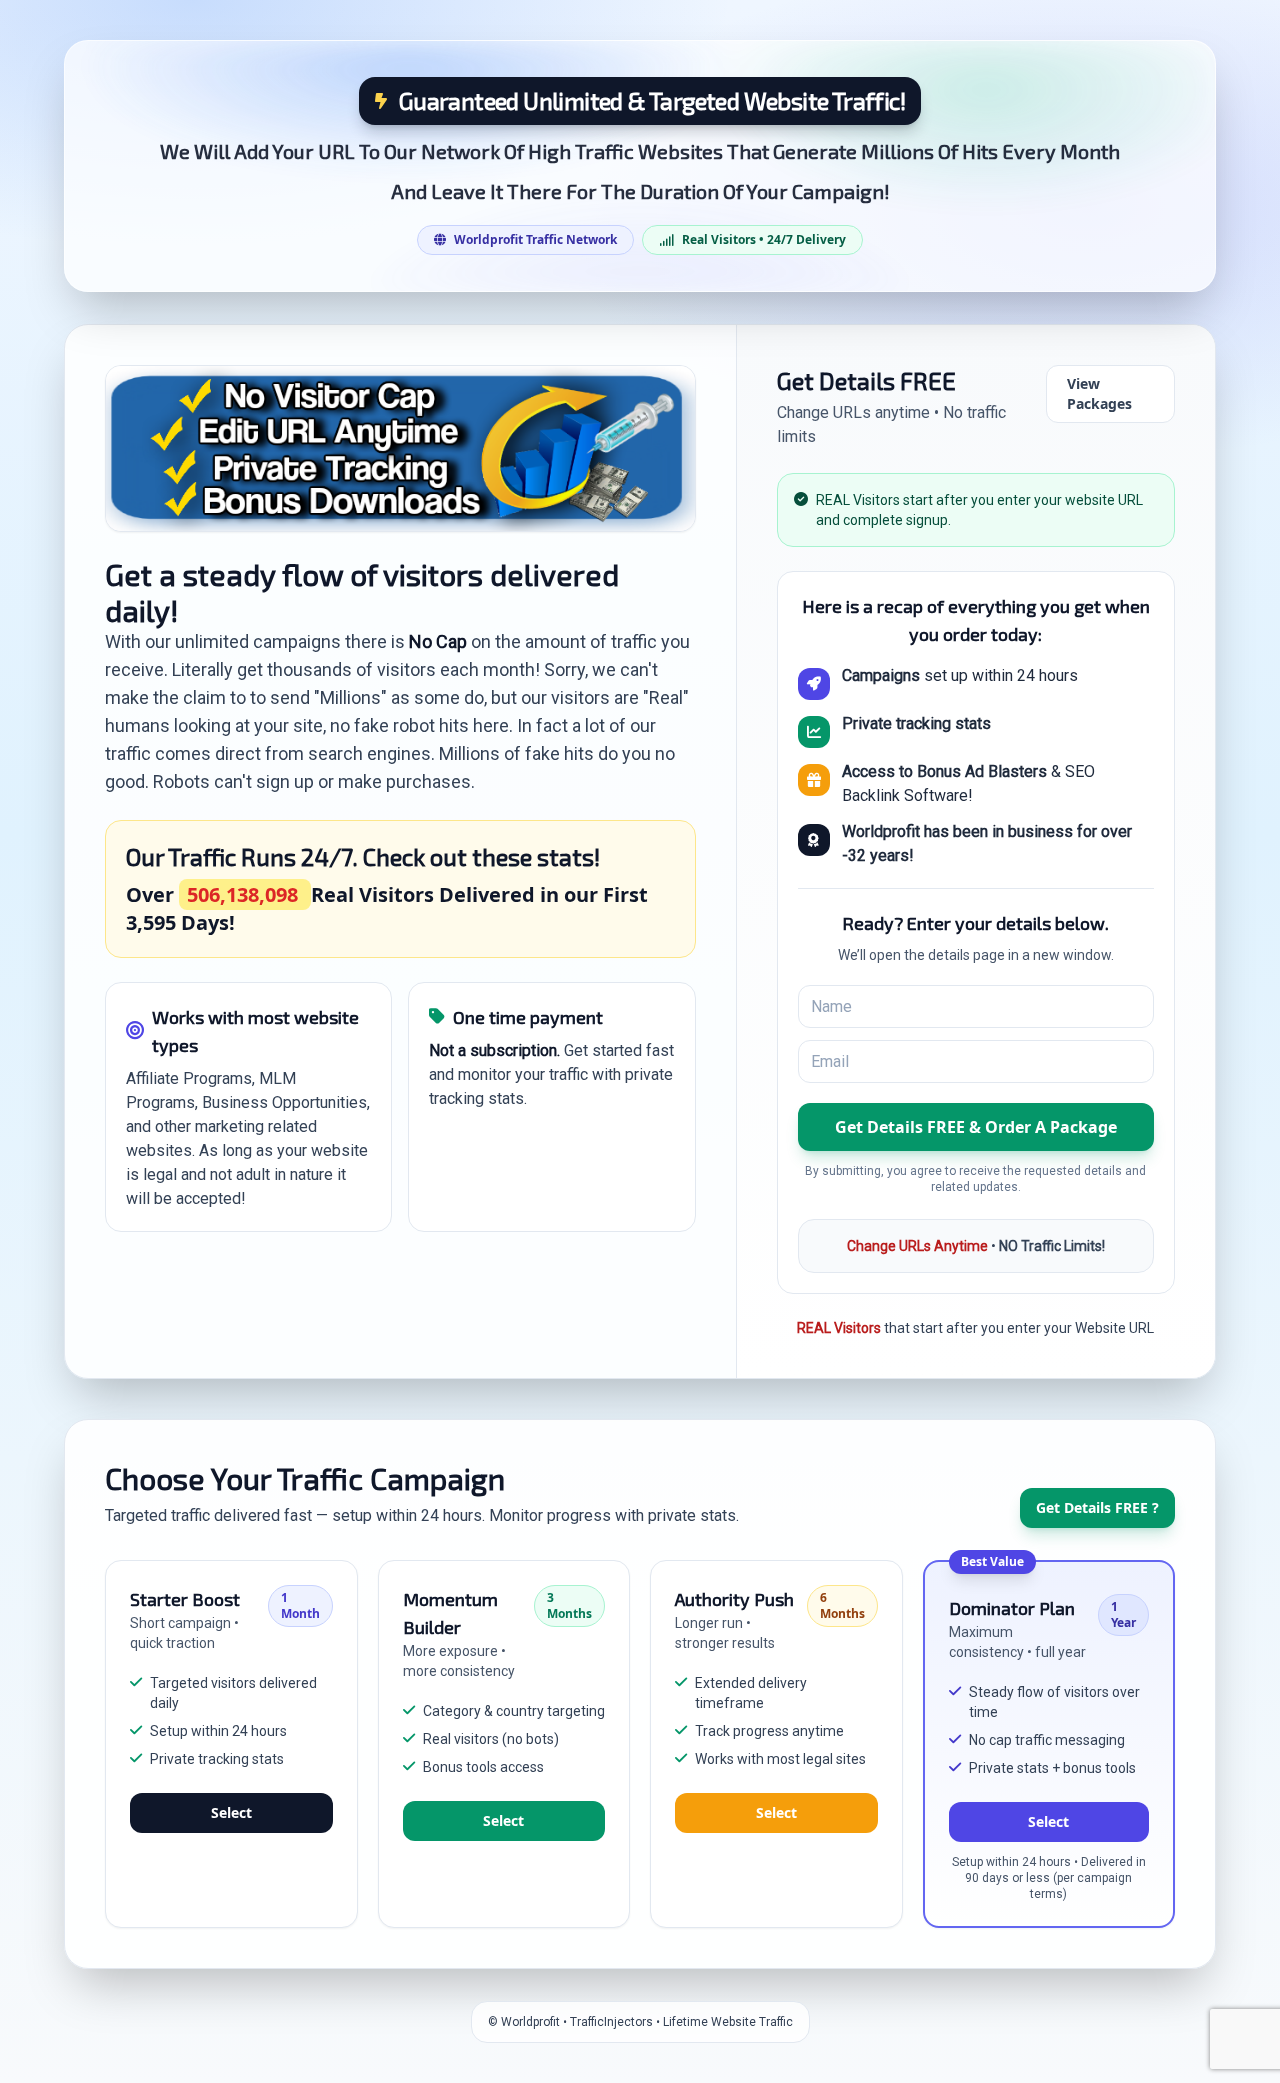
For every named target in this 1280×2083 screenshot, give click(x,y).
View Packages (1099, 393)
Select (231, 1812)
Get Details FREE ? (1097, 1507)
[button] (976, 1127)
